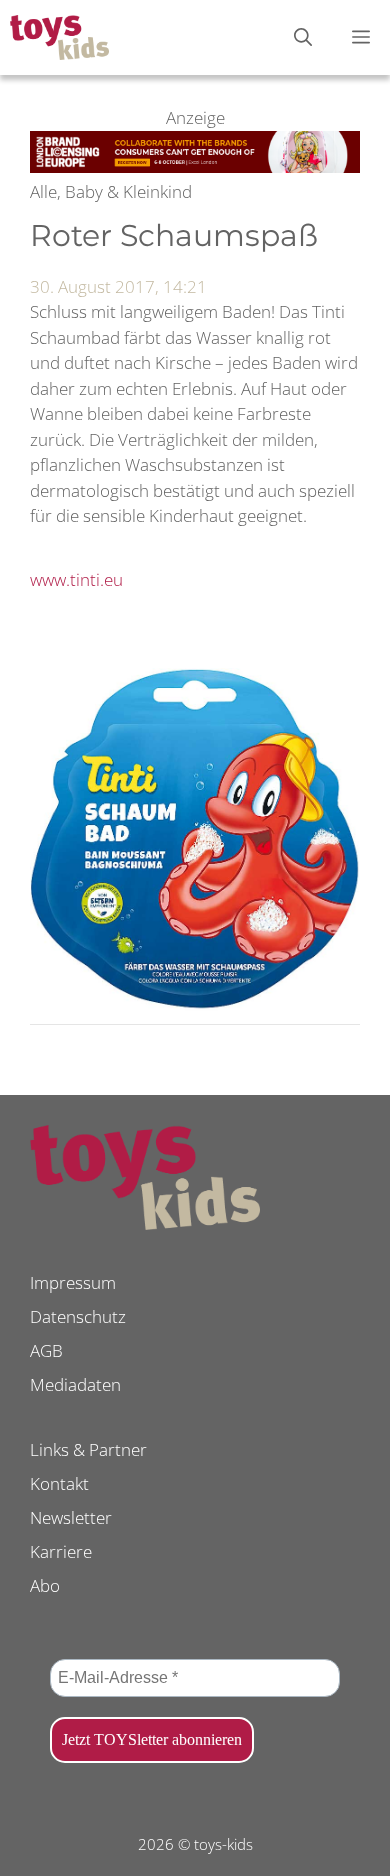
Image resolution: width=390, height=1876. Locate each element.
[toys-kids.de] (59, 37)
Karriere (61, 1551)
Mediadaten (75, 1384)
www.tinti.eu (76, 579)
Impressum (73, 1282)
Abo (45, 1585)
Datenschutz (78, 1316)
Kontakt (59, 1483)
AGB (46, 1350)
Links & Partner (88, 1449)
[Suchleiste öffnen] (303, 37)
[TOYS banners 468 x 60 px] (195, 166)
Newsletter (71, 1517)
